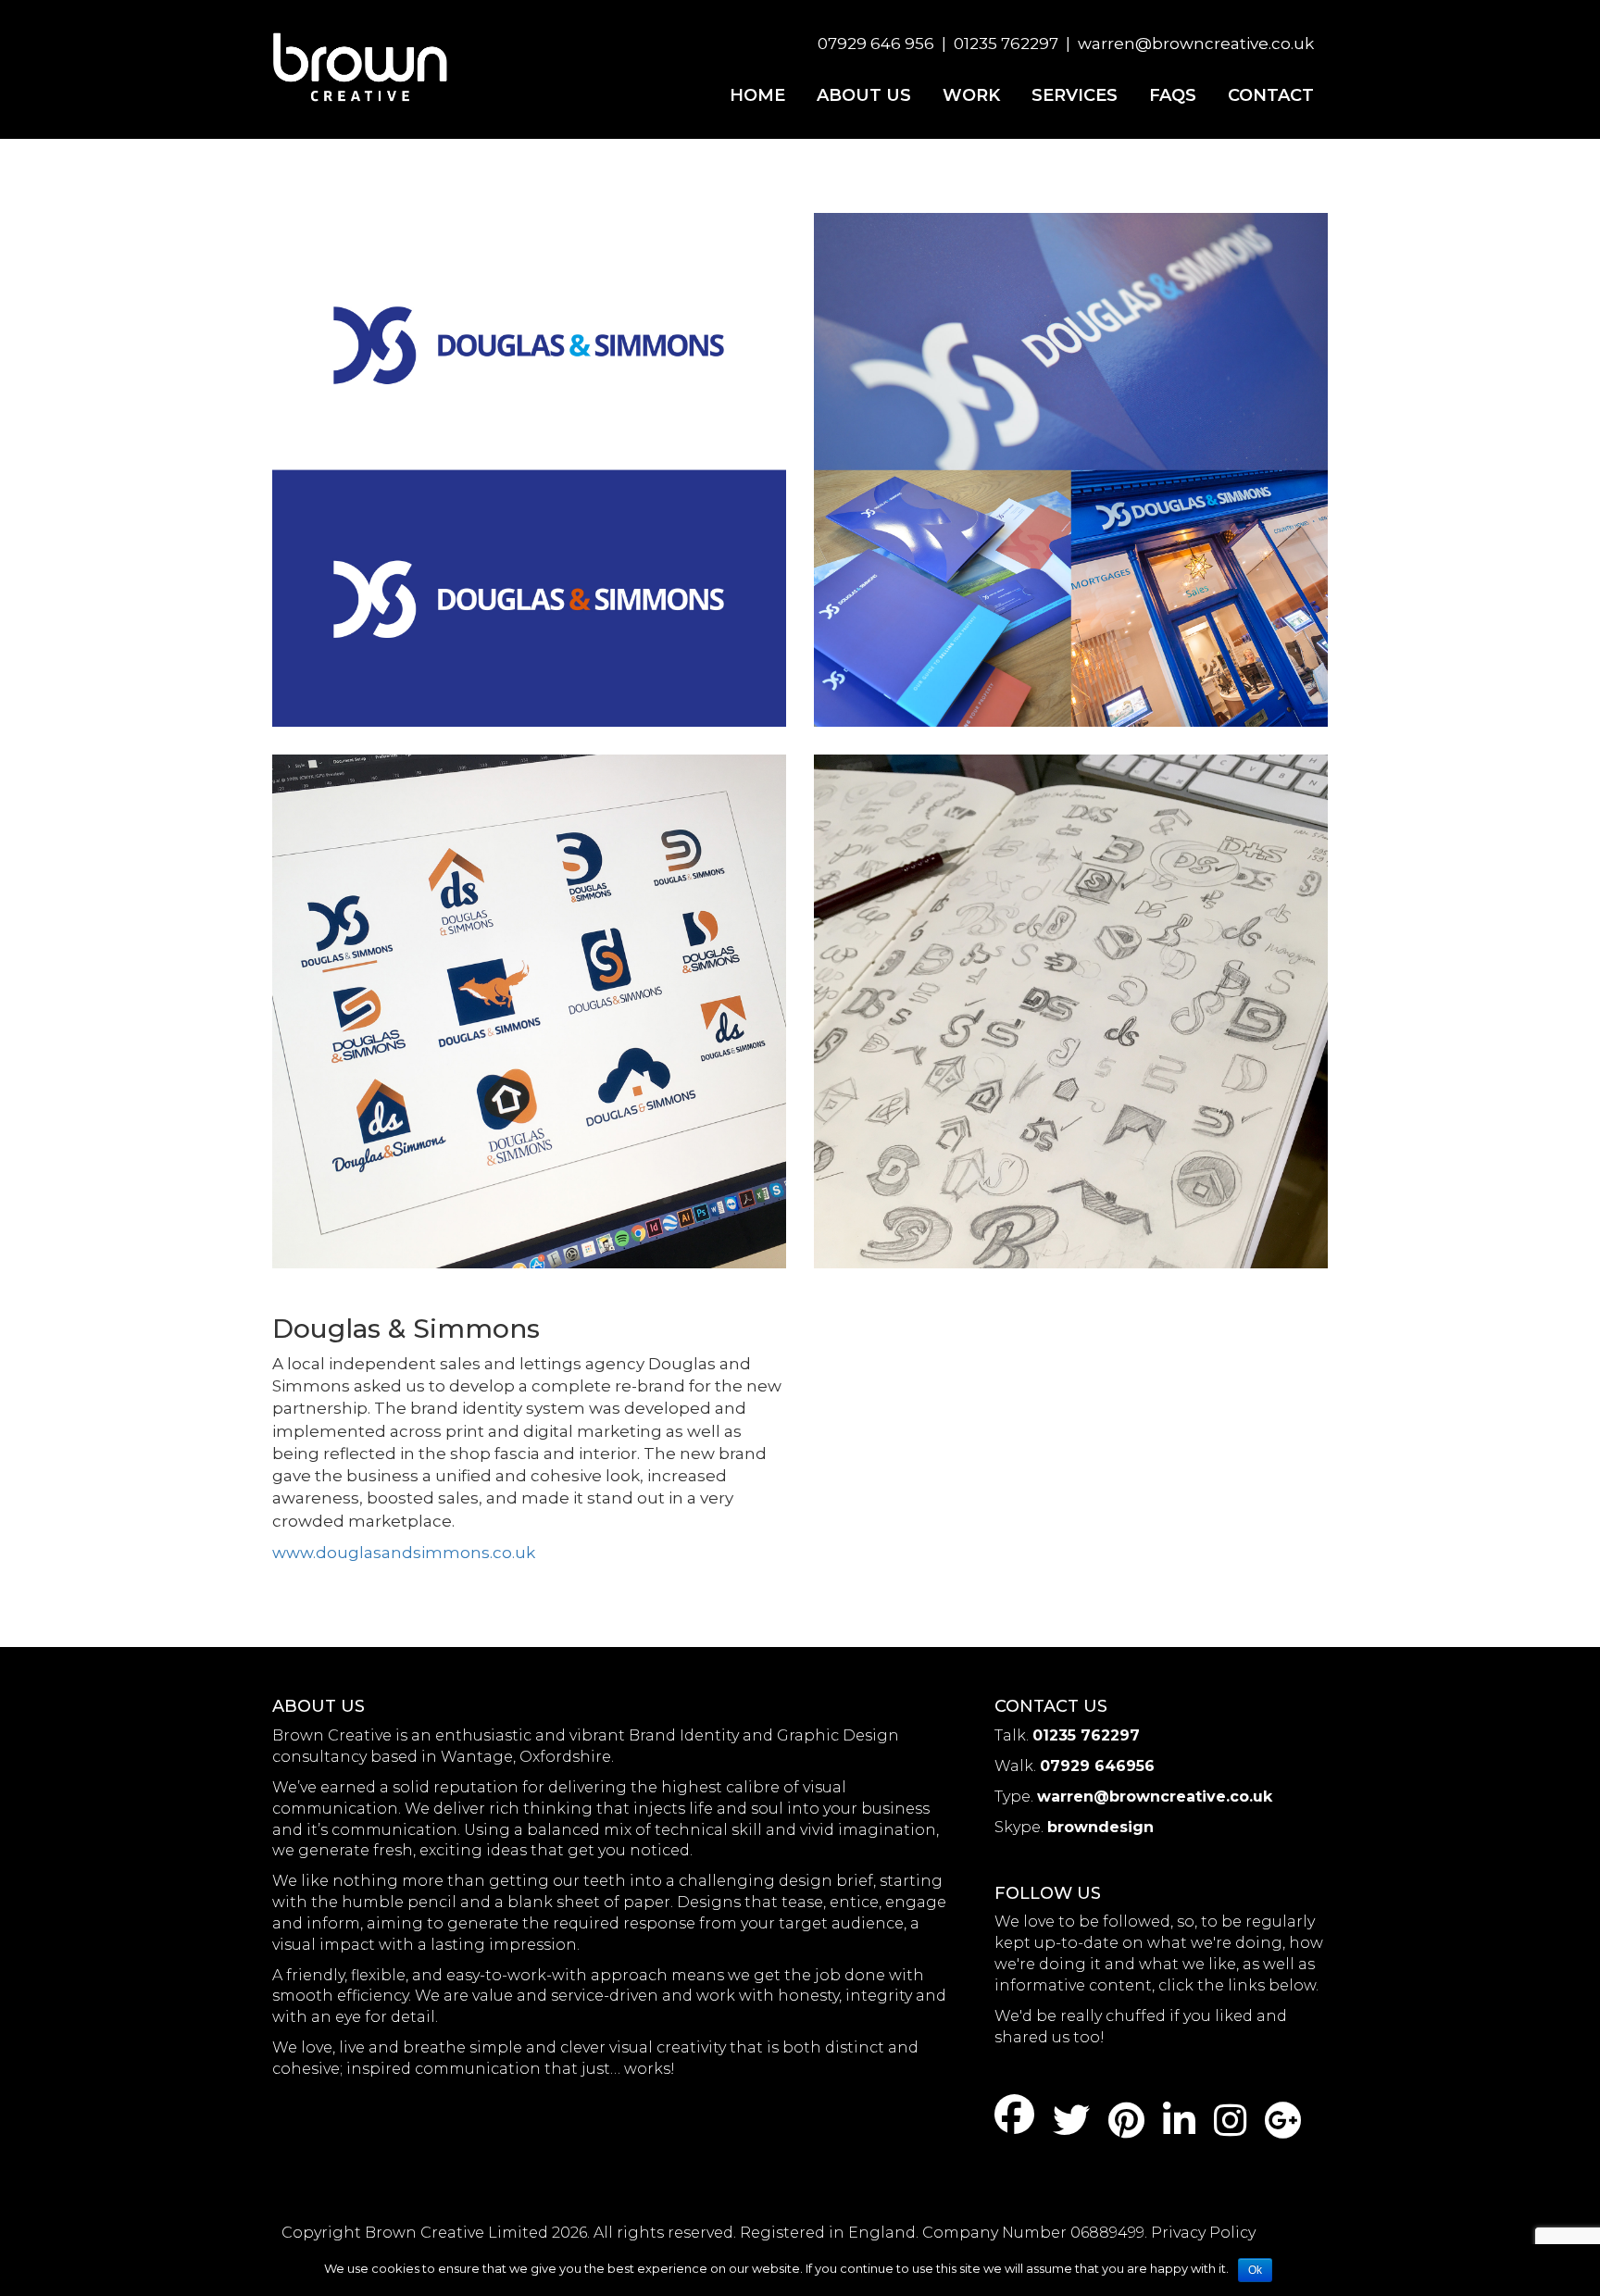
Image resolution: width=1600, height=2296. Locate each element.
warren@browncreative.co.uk (1196, 44)
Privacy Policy (1203, 2233)
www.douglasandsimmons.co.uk (404, 1553)
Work (971, 95)
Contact (1271, 95)
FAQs (1173, 95)
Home (757, 95)
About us (864, 95)
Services (1075, 95)
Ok (1255, 2270)
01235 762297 (1006, 44)
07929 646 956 (876, 44)
